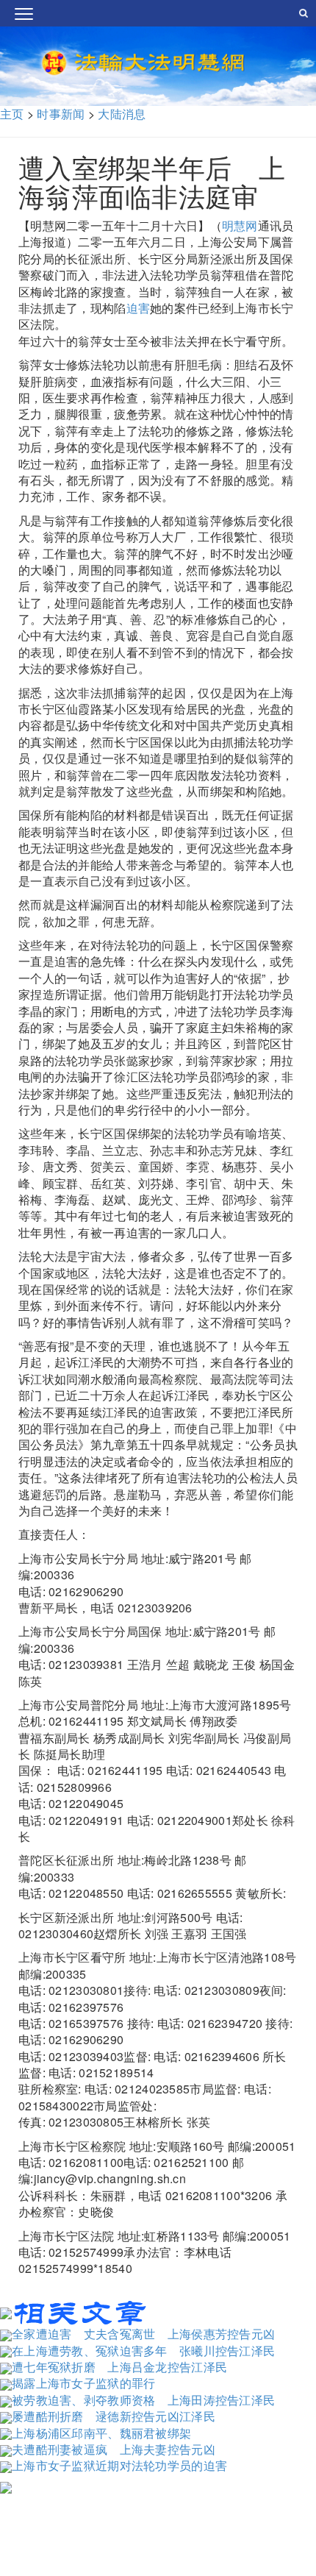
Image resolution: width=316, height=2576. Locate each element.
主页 (12, 114)
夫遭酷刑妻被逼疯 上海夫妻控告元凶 (114, 2449)
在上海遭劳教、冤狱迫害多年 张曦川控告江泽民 (143, 2351)
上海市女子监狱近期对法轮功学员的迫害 (119, 2465)
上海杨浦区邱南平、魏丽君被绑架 (101, 2433)
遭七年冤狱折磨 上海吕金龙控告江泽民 (119, 2367)
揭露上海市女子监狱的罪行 (83, 2383)
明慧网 (240, 225)
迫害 (139, 308)
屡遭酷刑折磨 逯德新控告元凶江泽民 (114, 2416)
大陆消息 (122, 114)
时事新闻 (61, 114)
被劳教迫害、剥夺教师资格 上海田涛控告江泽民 (143, 2400)
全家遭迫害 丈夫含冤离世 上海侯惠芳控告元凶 (143, 2334)
